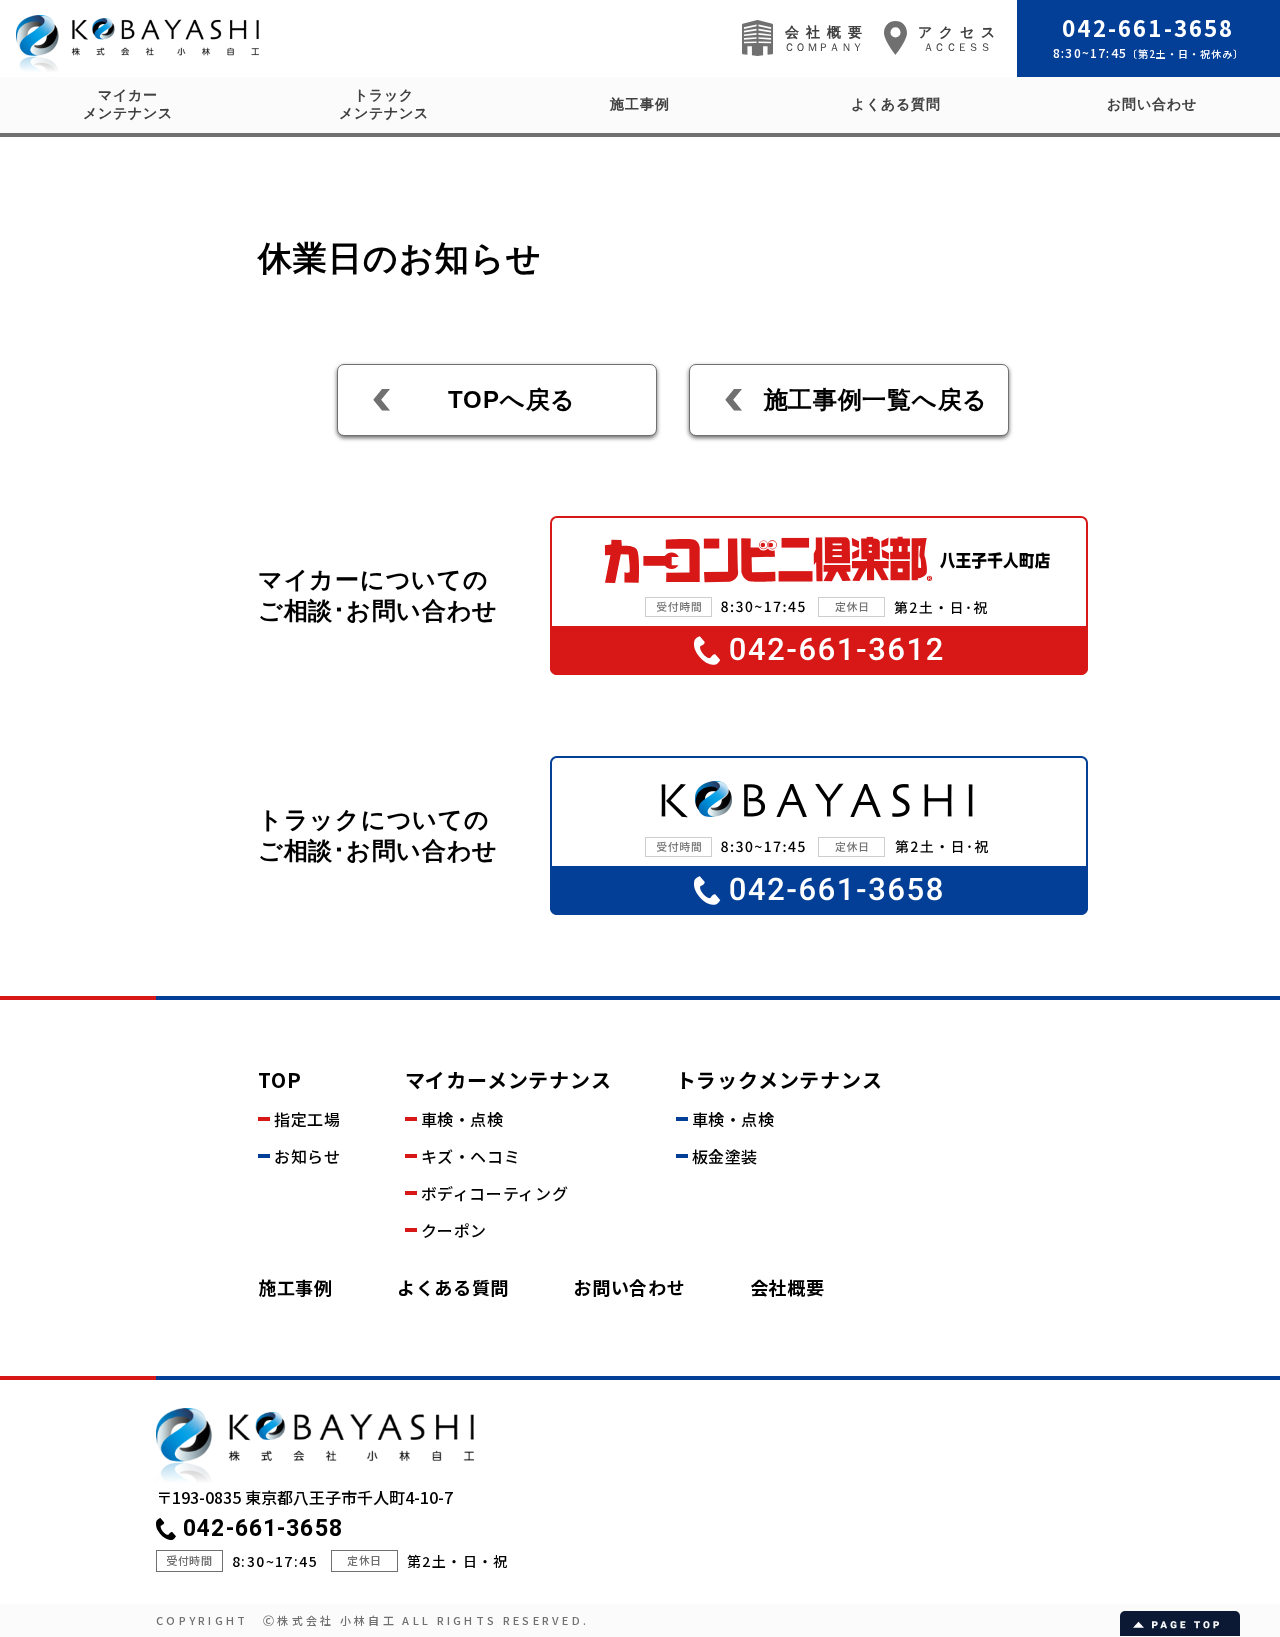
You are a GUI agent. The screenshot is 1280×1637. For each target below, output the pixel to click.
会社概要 (787, 1287)
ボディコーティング (495, 1193)
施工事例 (640, 104)
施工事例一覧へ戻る (876, 399)
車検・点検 (462, 1119)
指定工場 (307, 1119)
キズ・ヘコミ (471, 1156)
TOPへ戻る (512, 399)
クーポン (454, 1230)
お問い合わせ (1152, 104)
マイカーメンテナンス (128, 104)
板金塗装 (725, 1156)
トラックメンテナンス (384, 104)
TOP (279, 1079)
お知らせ (307, 1156)
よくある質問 (896, 104)
